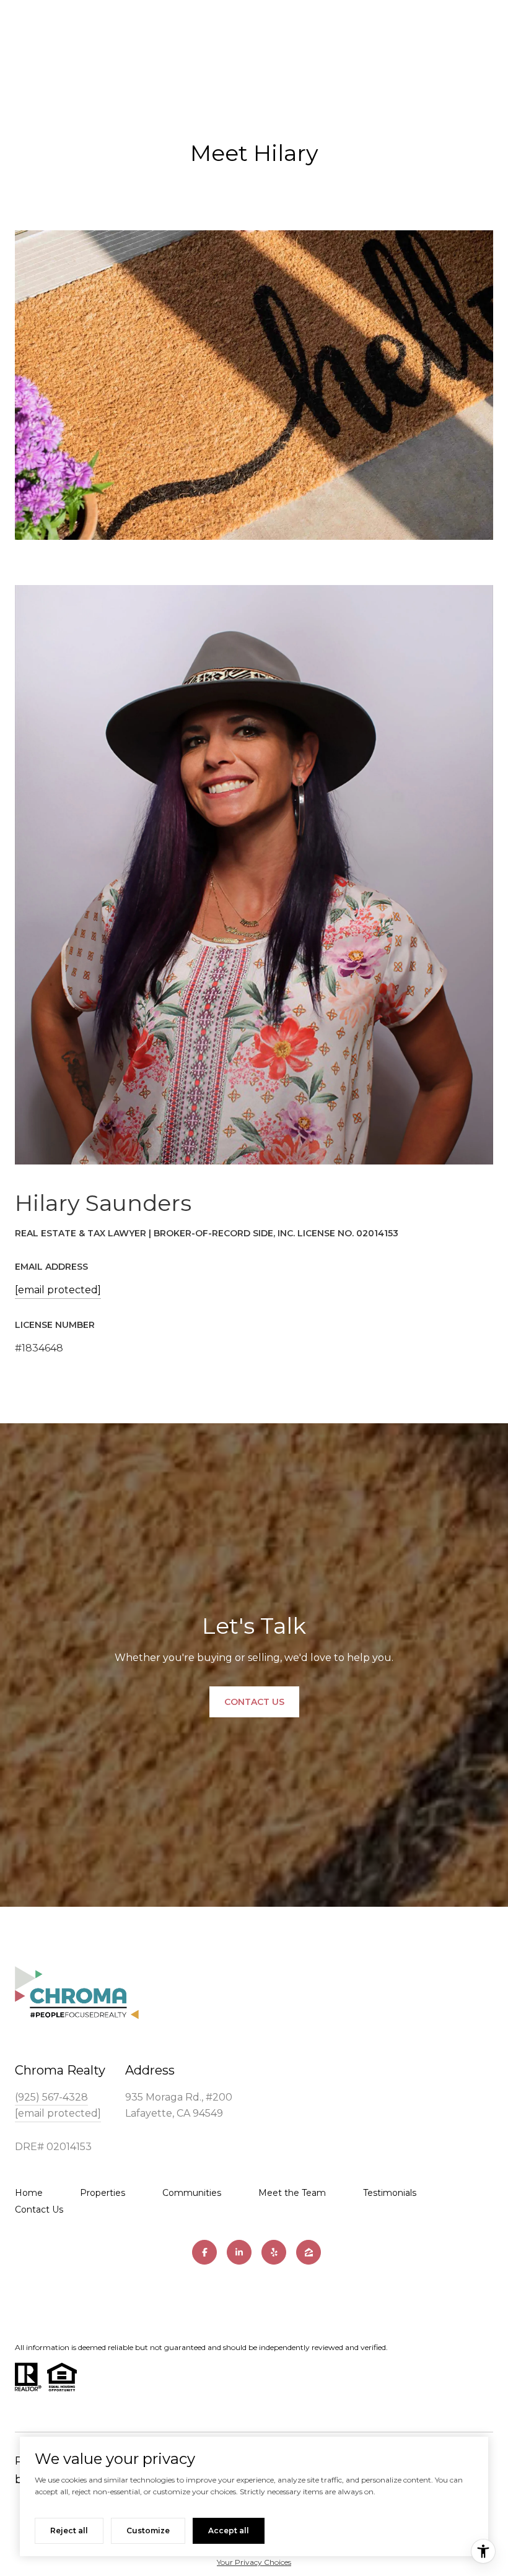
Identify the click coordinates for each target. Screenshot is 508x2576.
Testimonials (390, 2193)
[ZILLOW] (309, 2252)
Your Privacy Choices (254, 2562)
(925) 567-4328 (51, 2097)
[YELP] (274, 2252)
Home (29, 2193)
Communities (192, 2193)
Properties (103, 2193)
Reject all (69, 2530)
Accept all (229, 2530)
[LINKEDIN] (239, 2252)
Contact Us (39, 2210)
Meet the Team (292, 2193)
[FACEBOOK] (204, 2252)
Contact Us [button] (254, 1702)
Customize (148, 2530)
